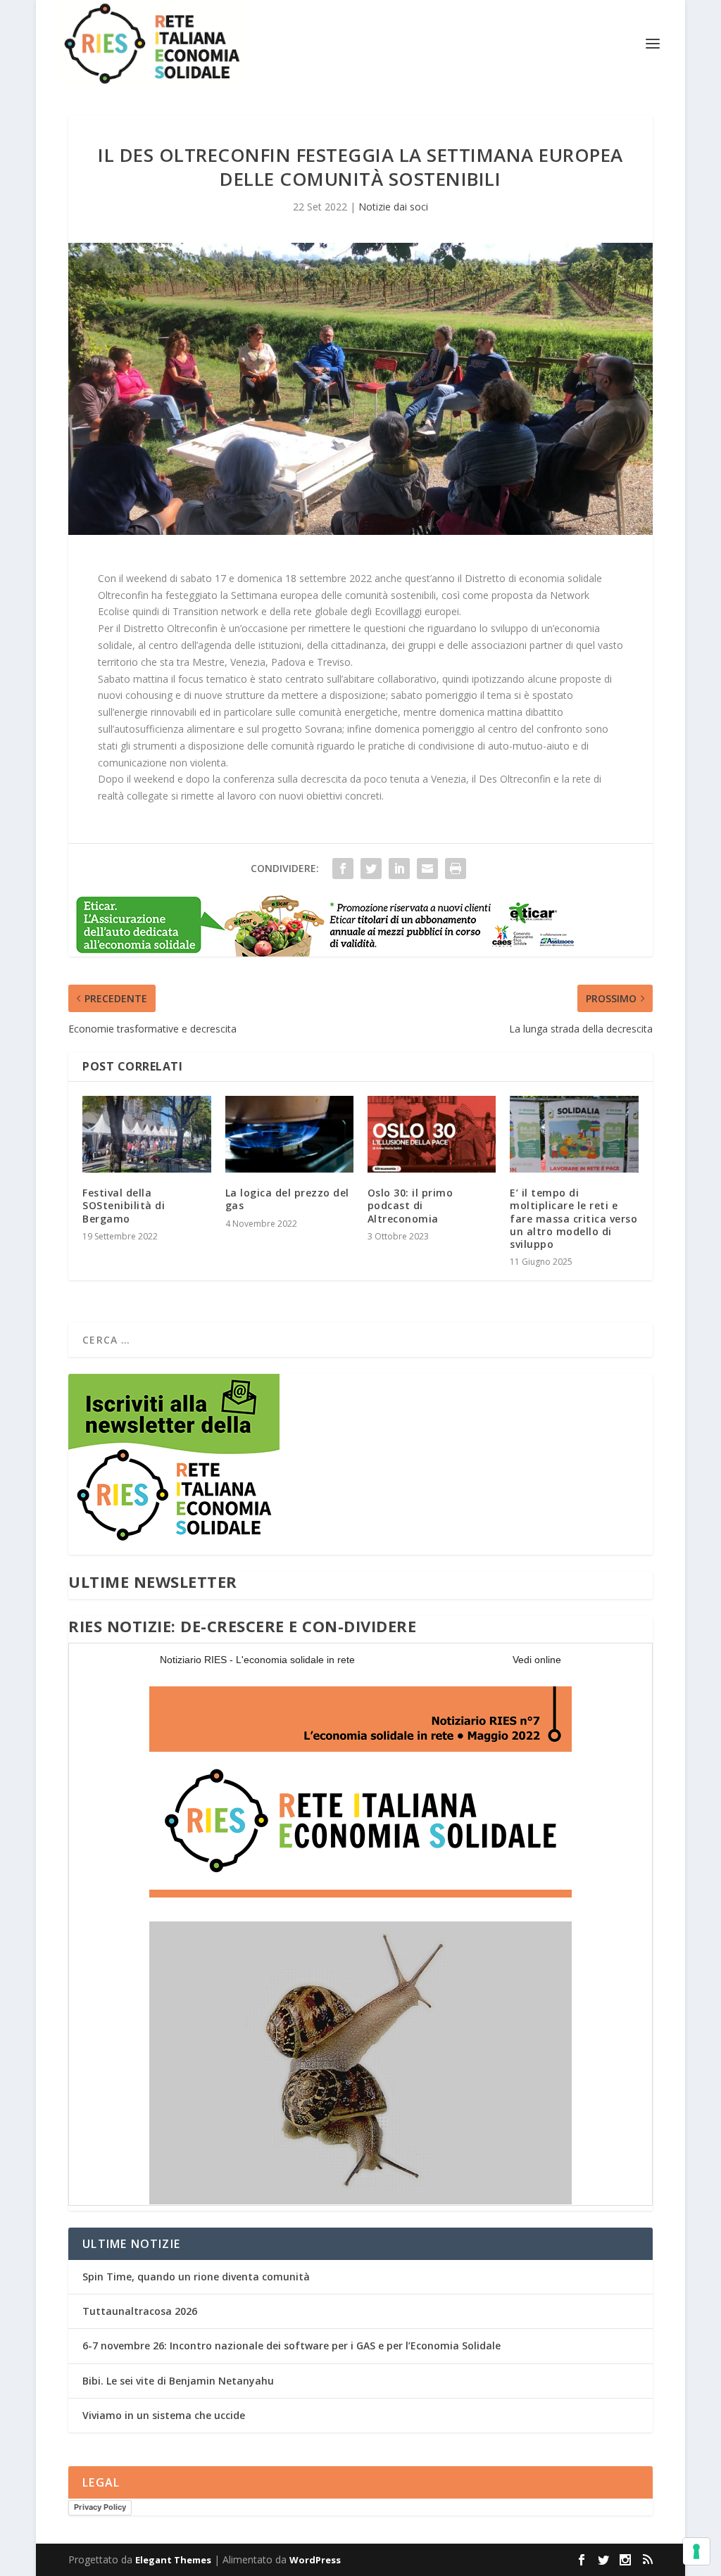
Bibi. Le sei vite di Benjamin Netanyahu (178, 2381)
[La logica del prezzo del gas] (289, 1134)
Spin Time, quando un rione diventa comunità (196, 2277)
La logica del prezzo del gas (287, 1199)
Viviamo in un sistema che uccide (164, 2415)
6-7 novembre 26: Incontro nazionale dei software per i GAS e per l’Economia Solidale (291, 2345)
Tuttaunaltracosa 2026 (140, 2311)
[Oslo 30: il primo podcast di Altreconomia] (432, 1134)
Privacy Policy (100, 2507)
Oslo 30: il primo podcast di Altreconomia (410, 1205)
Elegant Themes (173, 2560)
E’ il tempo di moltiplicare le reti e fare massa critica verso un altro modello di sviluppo (573, 1218)
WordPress (315, 2560)
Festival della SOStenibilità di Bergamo (124, 1205)
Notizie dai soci (393, 207)
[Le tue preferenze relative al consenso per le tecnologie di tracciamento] (696, 2551)
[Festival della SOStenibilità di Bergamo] (146, 1134)
